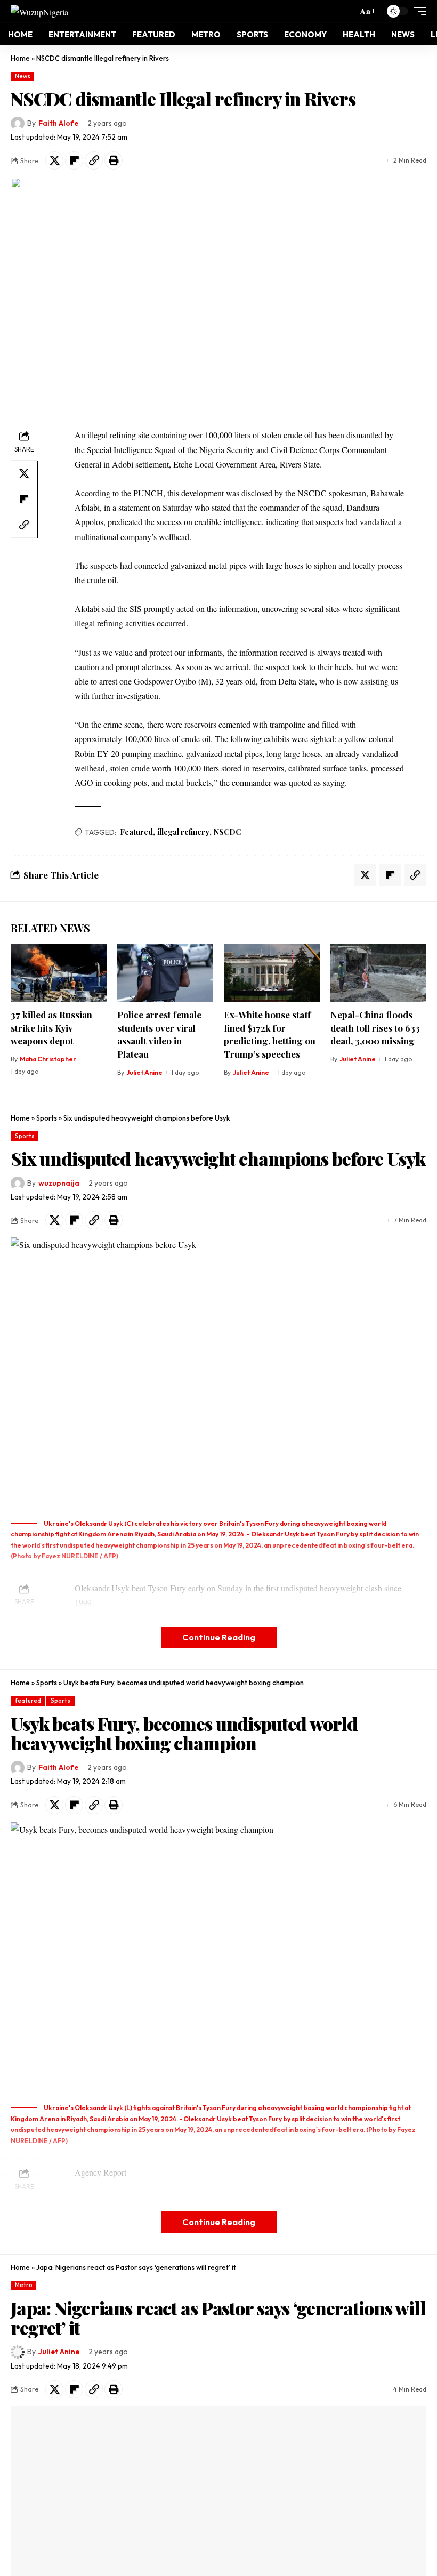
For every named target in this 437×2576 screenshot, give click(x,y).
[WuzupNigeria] (39, 11)
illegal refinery (183, 832)
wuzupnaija (59, 1183)
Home (20, 58)
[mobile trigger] (417, 11)
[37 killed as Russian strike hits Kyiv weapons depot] (59, 973)
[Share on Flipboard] (74, 160)
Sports (47, 1118)
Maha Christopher (48, 1059)
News (23, 76)
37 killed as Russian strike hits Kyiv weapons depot (51, 1028)
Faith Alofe (58, 123)
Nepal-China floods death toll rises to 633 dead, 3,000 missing (375, 1028)
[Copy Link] (94, 160)
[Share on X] (54, 160)
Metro (24, 2285)
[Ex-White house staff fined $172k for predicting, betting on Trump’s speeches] (272, 973)
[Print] (114, 160)
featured (28, 1701)
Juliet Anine (144, 1072)
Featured (136, 832)
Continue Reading (219, 1637)
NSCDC (227, 832)
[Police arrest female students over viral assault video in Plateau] (165, 973)
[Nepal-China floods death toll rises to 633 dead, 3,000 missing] (378, 973)
